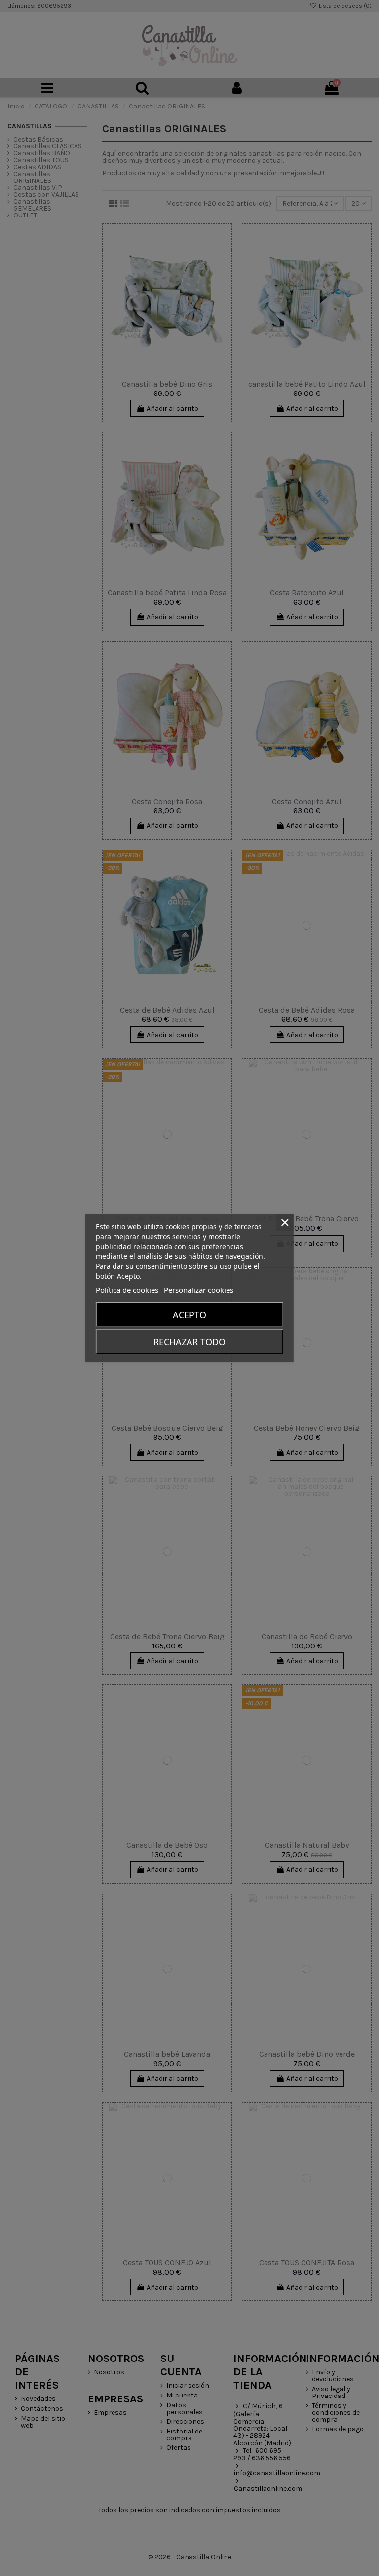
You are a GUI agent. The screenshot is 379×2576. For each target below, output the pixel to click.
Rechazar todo (189, 1342)
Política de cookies (127, 1290)
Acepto (189, 1315)
